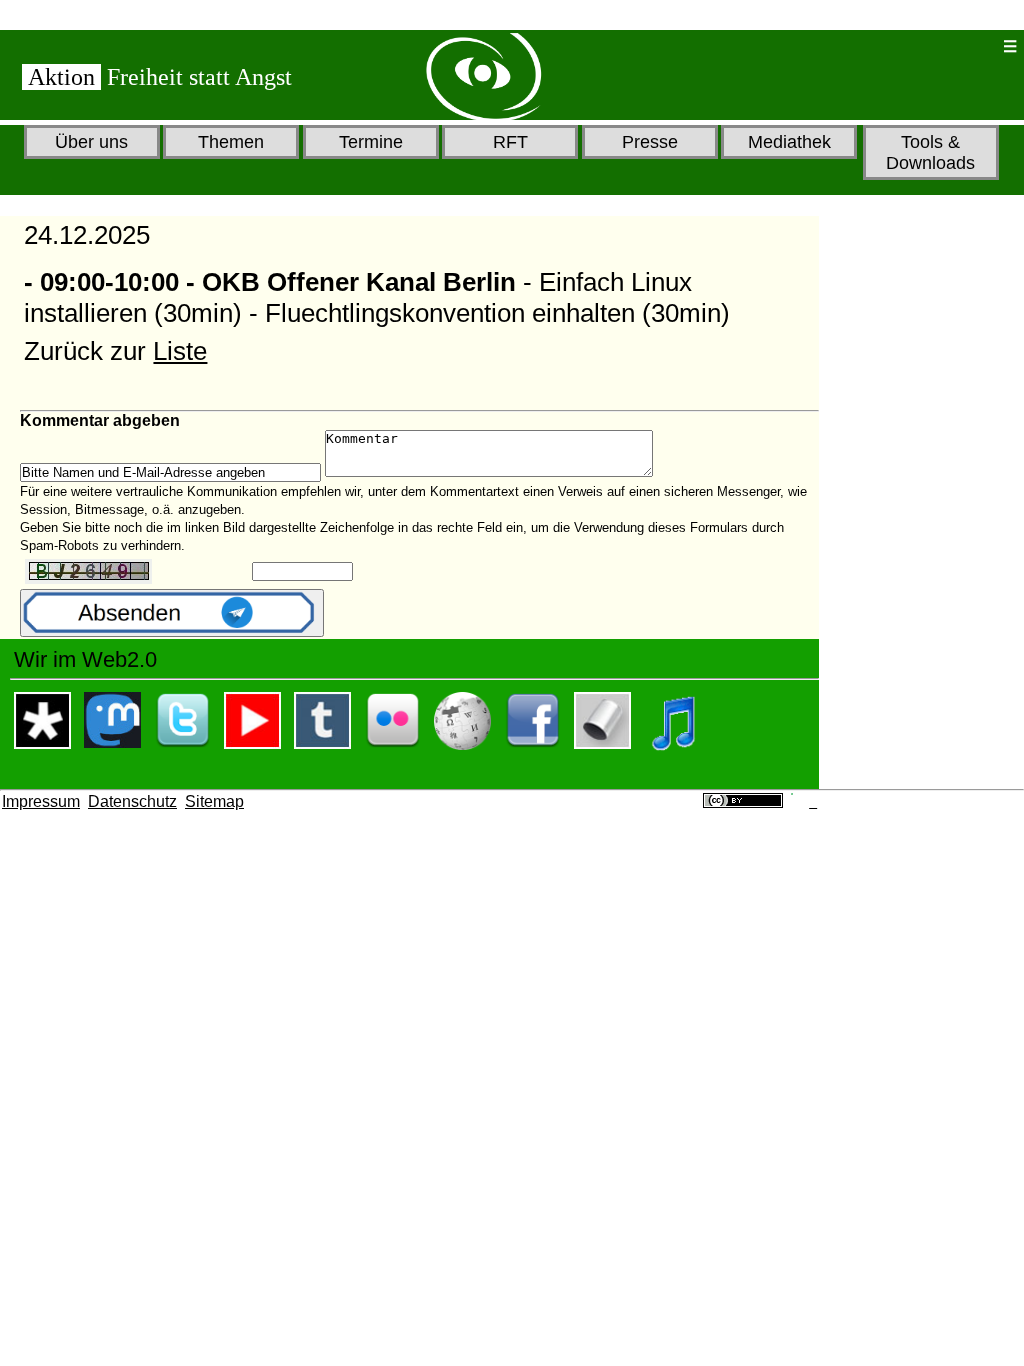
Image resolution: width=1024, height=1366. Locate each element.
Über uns (91, 142)
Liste (180, 351)
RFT (510, 142)
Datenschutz (132, 801)
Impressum (41, 801)
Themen (231, 142)
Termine (371, 142)
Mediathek (789, 142)
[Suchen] (922, 46)
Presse (650, 142)
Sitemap (214, 801)
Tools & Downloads (930, 152)
